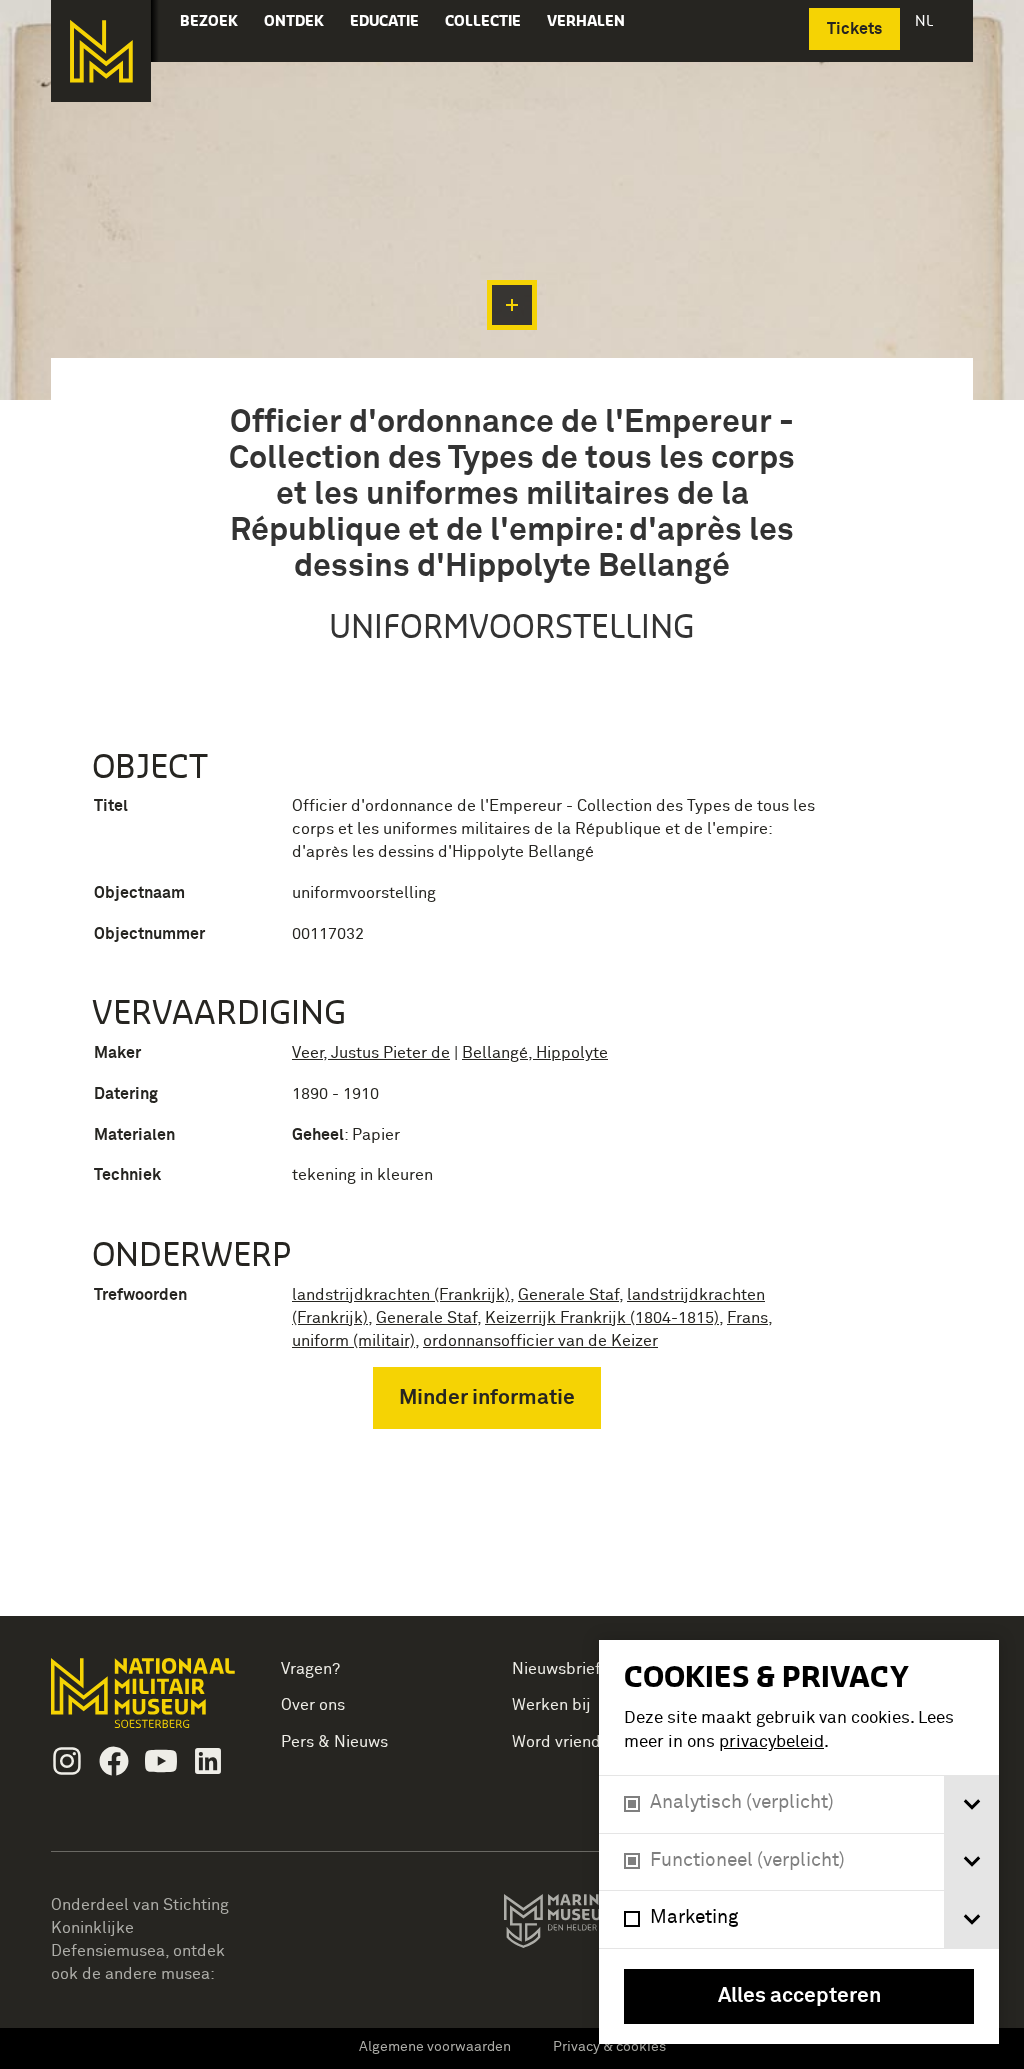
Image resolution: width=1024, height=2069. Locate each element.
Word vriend (556, 1742)
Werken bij (551, 1705)
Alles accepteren (799, 1996)
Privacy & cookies (609, 2047)
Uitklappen (512, 305)
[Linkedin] (208, 1761)
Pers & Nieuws (334, 1742)
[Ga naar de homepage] (101, 51)
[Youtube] (161, 1761)
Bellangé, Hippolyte (535, 1053)
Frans (747, 1318)
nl (926, 20)
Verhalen (586, 20)
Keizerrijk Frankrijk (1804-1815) (602, 1318)
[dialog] (799, 1842)
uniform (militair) (353, 1341)
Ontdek (294, 20)
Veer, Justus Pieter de (371, 1053)
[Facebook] (114, 1761)
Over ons (313, 1705)
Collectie (483, 20)
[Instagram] (67, 1761)
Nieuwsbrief (556, 1669)
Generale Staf (568, 1295)
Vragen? (310, 1669)
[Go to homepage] (145, 1701)
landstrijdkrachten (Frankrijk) (401, 1295)
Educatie (384, 20)
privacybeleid (771, 1742)
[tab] (971, 1804)
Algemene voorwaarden (435, 2047)
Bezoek (209, 20)
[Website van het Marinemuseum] (596, 1925)
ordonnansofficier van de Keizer (540, 1341)
